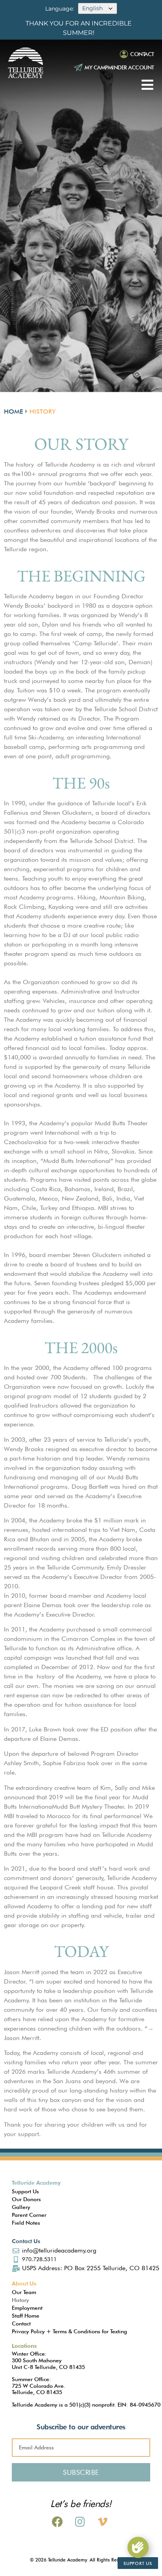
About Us (24, 2284)
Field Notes (26, 2223)
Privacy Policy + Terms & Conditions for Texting (69, 2331)
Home (14, 411)
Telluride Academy (36, 2183)
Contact (142, 54)
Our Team (24, 2292)
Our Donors (26, 2199)
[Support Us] (138, 2547)
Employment (27, 2308)
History (20, 2300)
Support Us (25, 2191)
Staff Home (26, 2316)
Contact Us (26, 2241)
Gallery (21, 2207)
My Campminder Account (119, 67)
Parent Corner (29, 2215)
